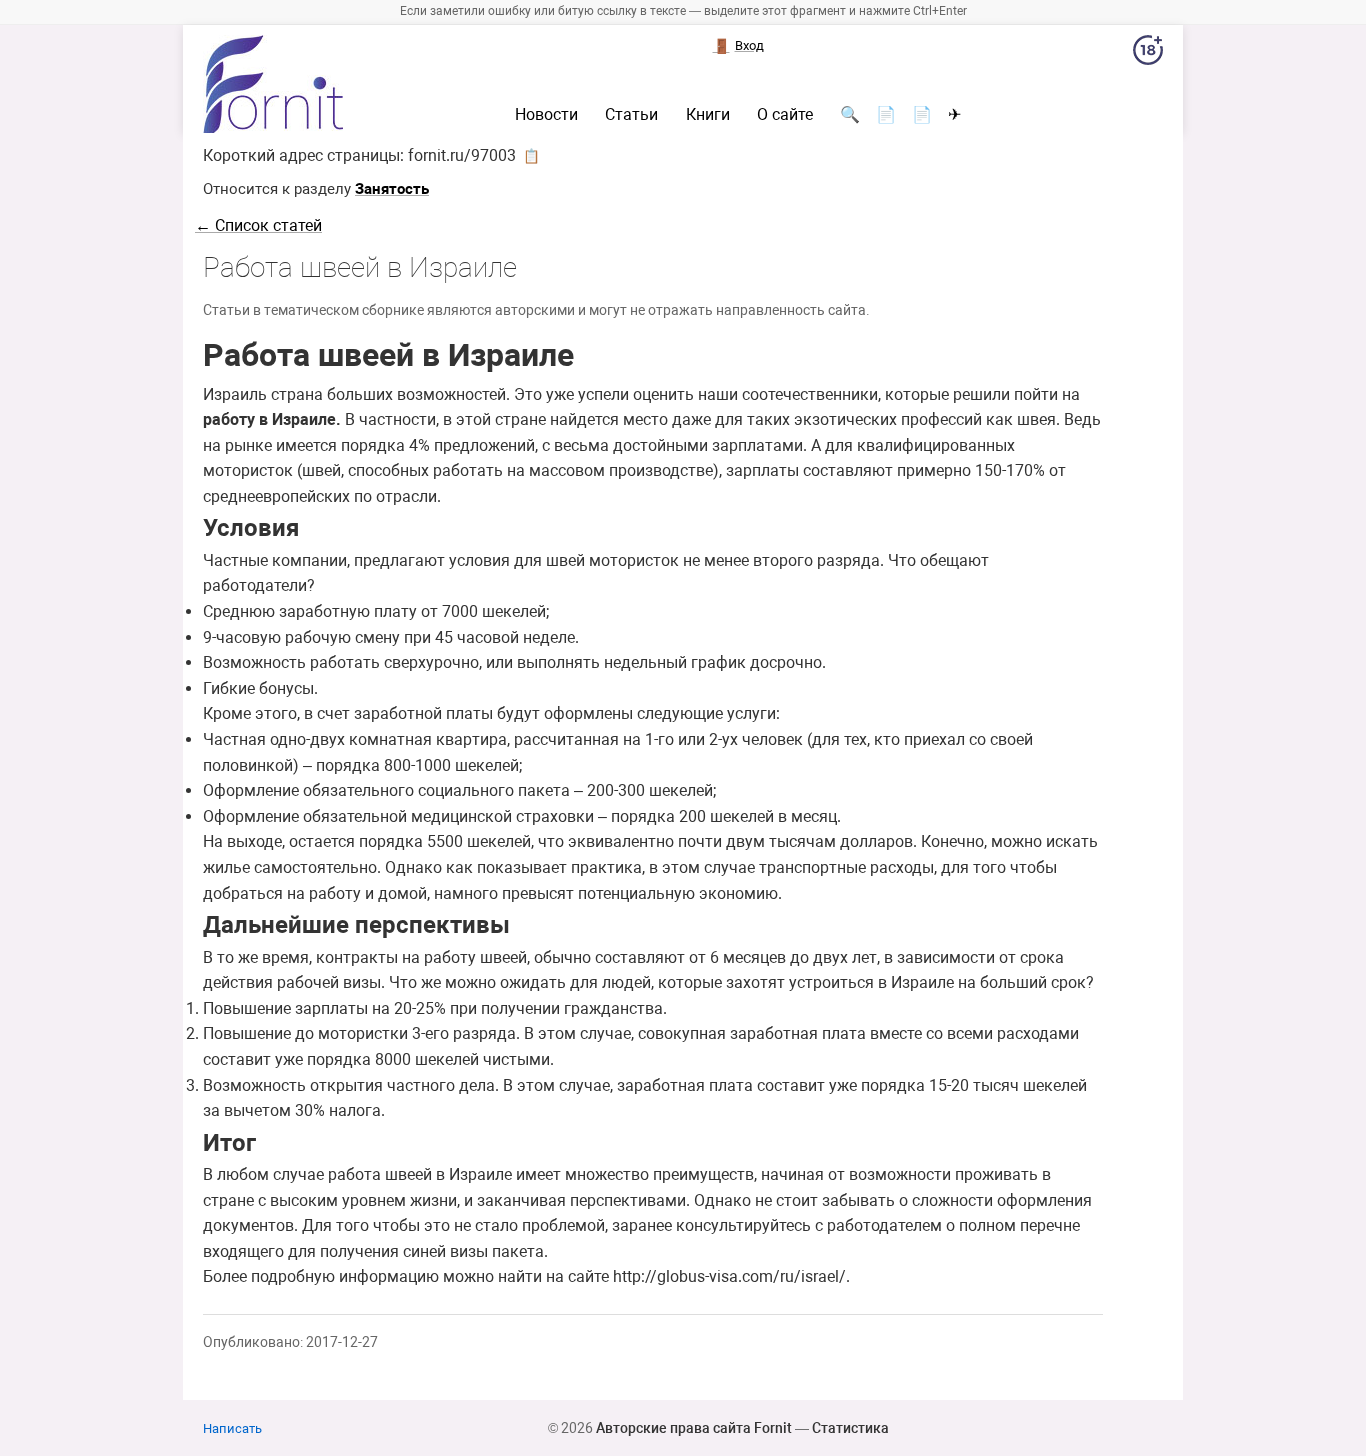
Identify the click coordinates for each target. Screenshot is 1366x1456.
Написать (232, 1428)
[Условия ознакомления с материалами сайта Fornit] (1148, 54)
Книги (708, 115)
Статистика (850, 1428)
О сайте (785, 115)
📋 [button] (531, 156)
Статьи (631, 115)
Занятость (392, 189)
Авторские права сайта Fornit (694, 1428)
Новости (546, 115)
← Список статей (258, 225)
